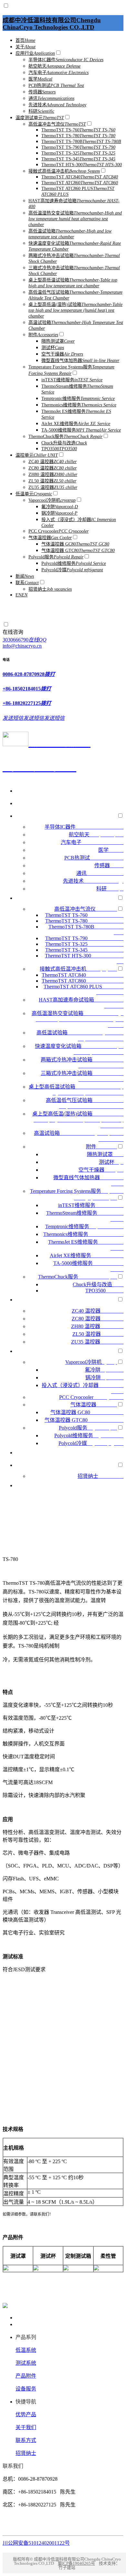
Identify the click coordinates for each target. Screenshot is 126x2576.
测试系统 (26, 2363)
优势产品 (26, 2414)
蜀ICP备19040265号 (76, 2563)
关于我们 (26, 2427)
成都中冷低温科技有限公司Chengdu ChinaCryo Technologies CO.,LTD (52, 24)
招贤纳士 (26, 2453)
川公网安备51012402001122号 (36, 2543)
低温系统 (26, 2350)
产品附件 (26, 2376)
